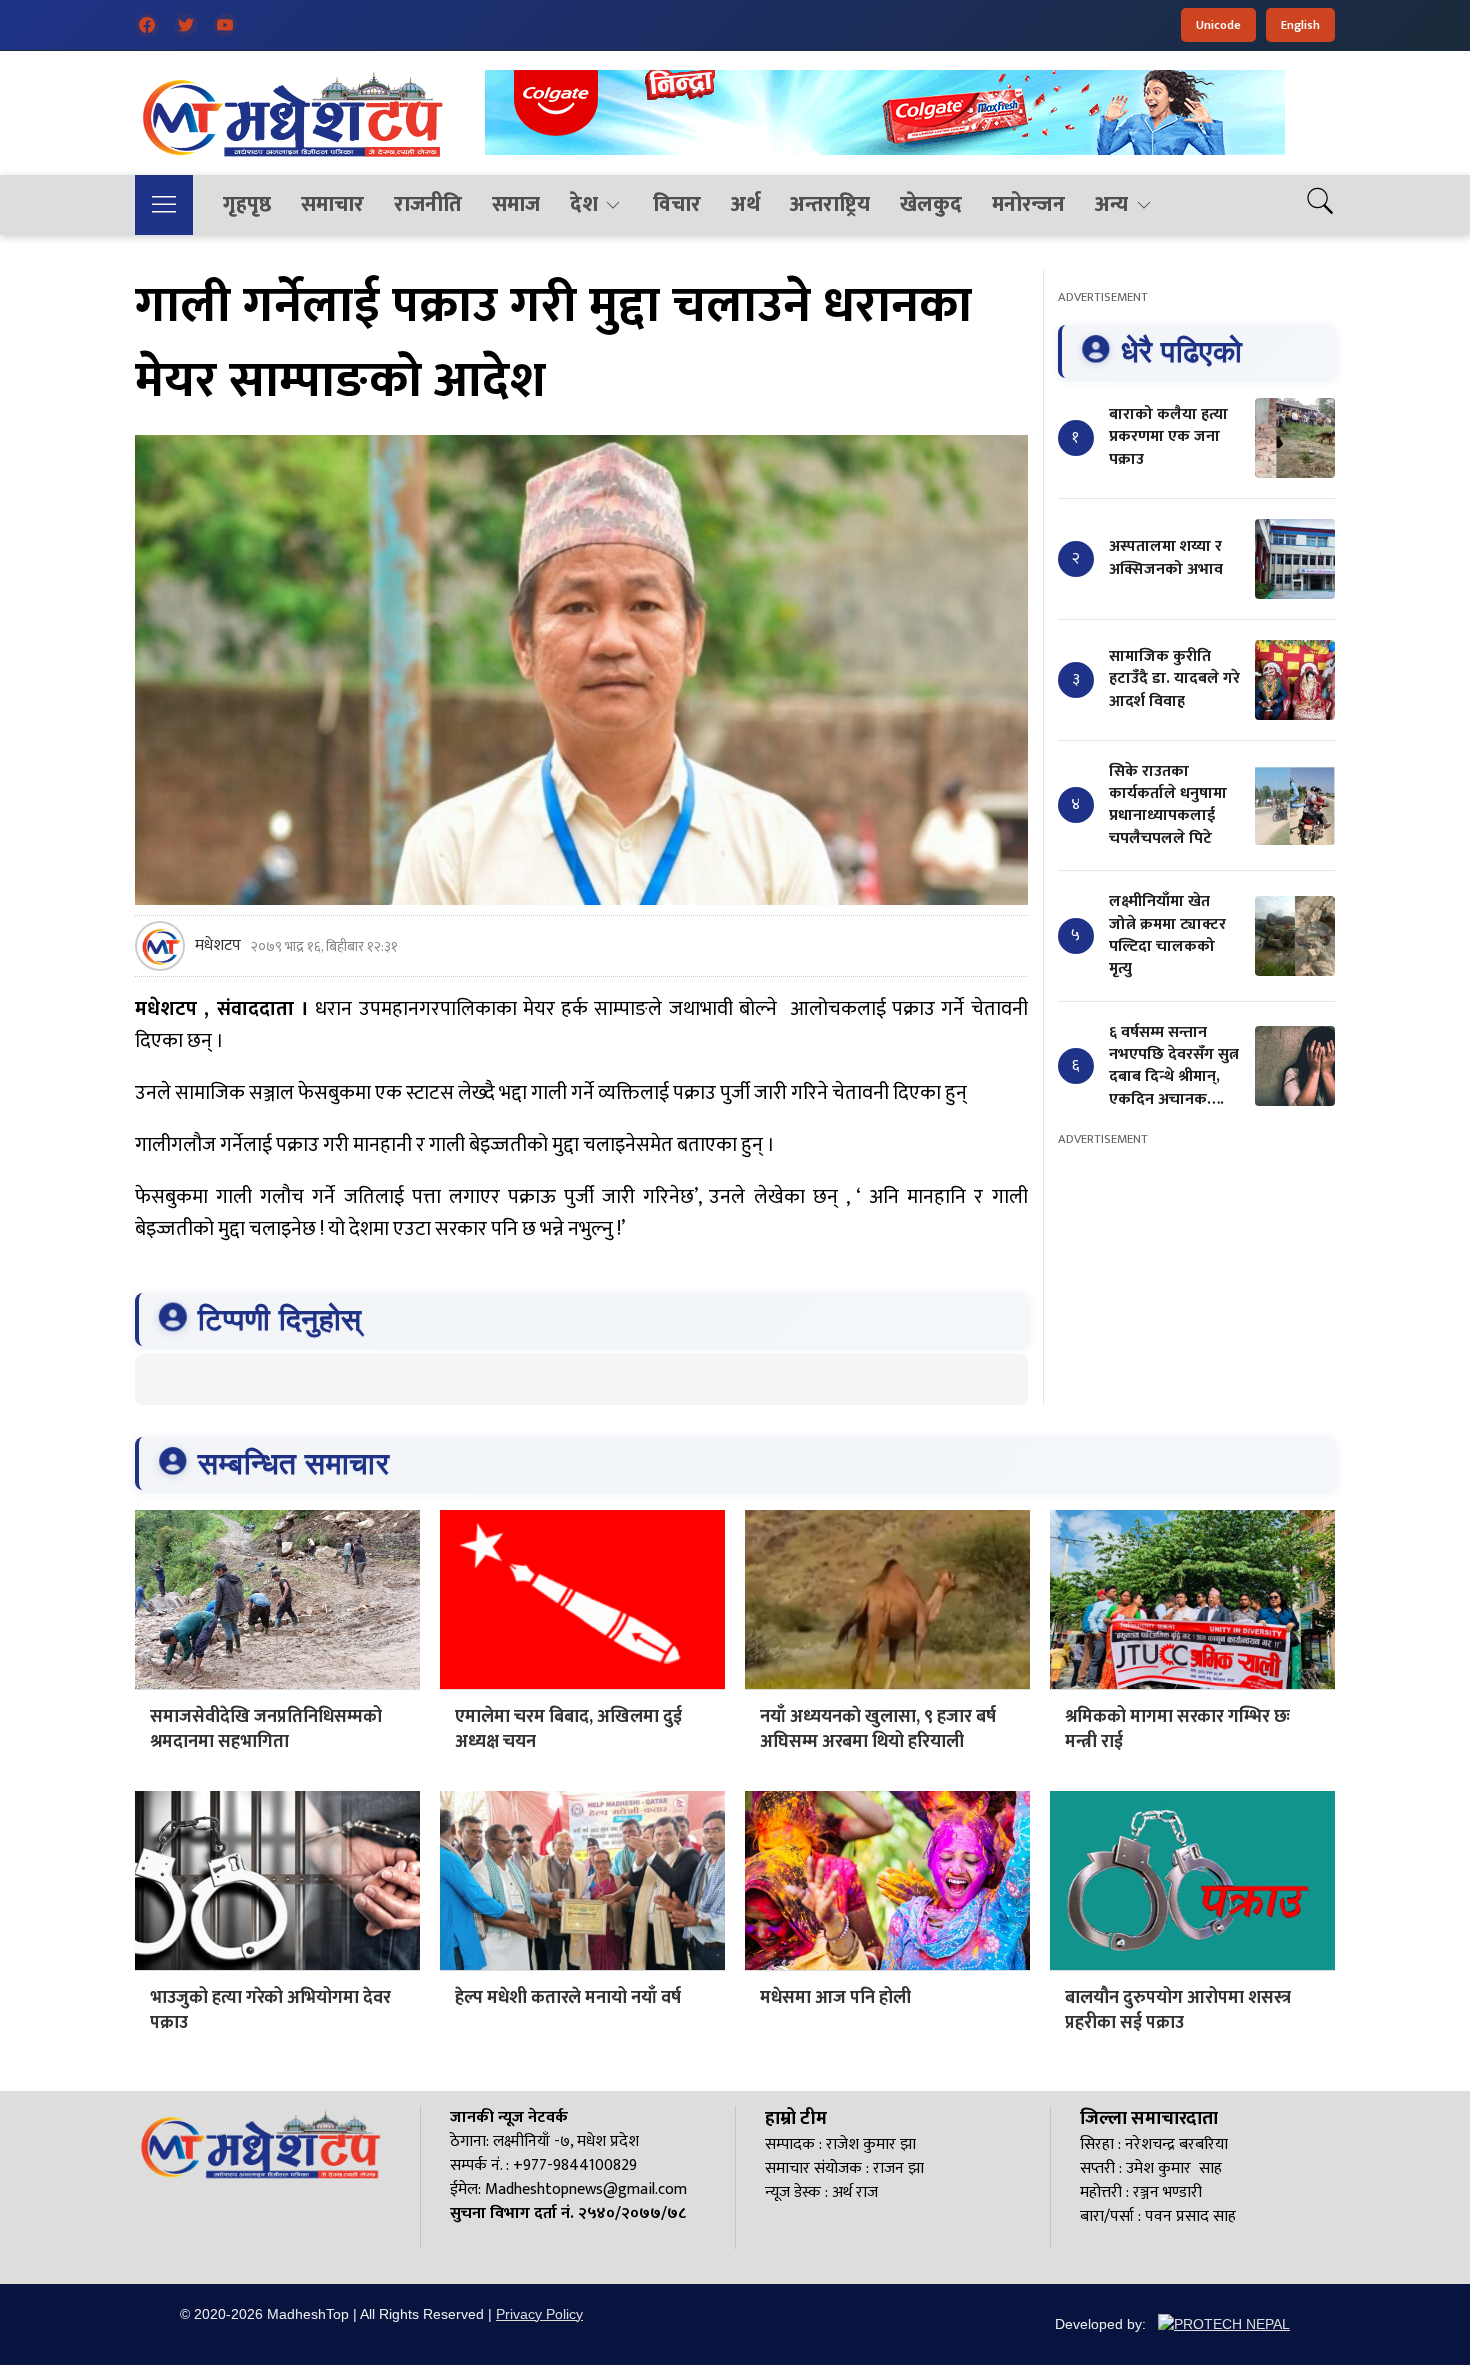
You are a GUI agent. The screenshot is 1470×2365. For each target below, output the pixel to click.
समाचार (332, 204)
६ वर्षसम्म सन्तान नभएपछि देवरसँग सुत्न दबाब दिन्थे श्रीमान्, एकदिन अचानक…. (1174, 1066)
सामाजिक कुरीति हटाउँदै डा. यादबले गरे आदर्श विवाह (1174, 679)
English (1300, 25)
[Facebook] (147, 25)
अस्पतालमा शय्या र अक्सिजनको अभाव (1166, 557)
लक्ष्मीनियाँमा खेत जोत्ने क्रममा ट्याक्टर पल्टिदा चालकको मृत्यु (1167, 935)
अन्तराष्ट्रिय (830, 204)
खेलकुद (931, 204)
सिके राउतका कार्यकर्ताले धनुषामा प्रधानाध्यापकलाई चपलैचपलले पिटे (1168, 805)
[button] (164, 205)
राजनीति (428, 204)
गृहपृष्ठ (247, 204)
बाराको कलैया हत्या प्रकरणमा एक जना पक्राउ (1168, 437)
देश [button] (584, 204)
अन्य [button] (1111, 204)
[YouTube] (225, 25)
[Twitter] (186, 25)
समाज (516, 204)
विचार (677, 204)
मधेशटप (218, 946)
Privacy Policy (539, 2314)
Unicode (1218, 25)
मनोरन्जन (1028, 204)
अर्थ (745, 204)
